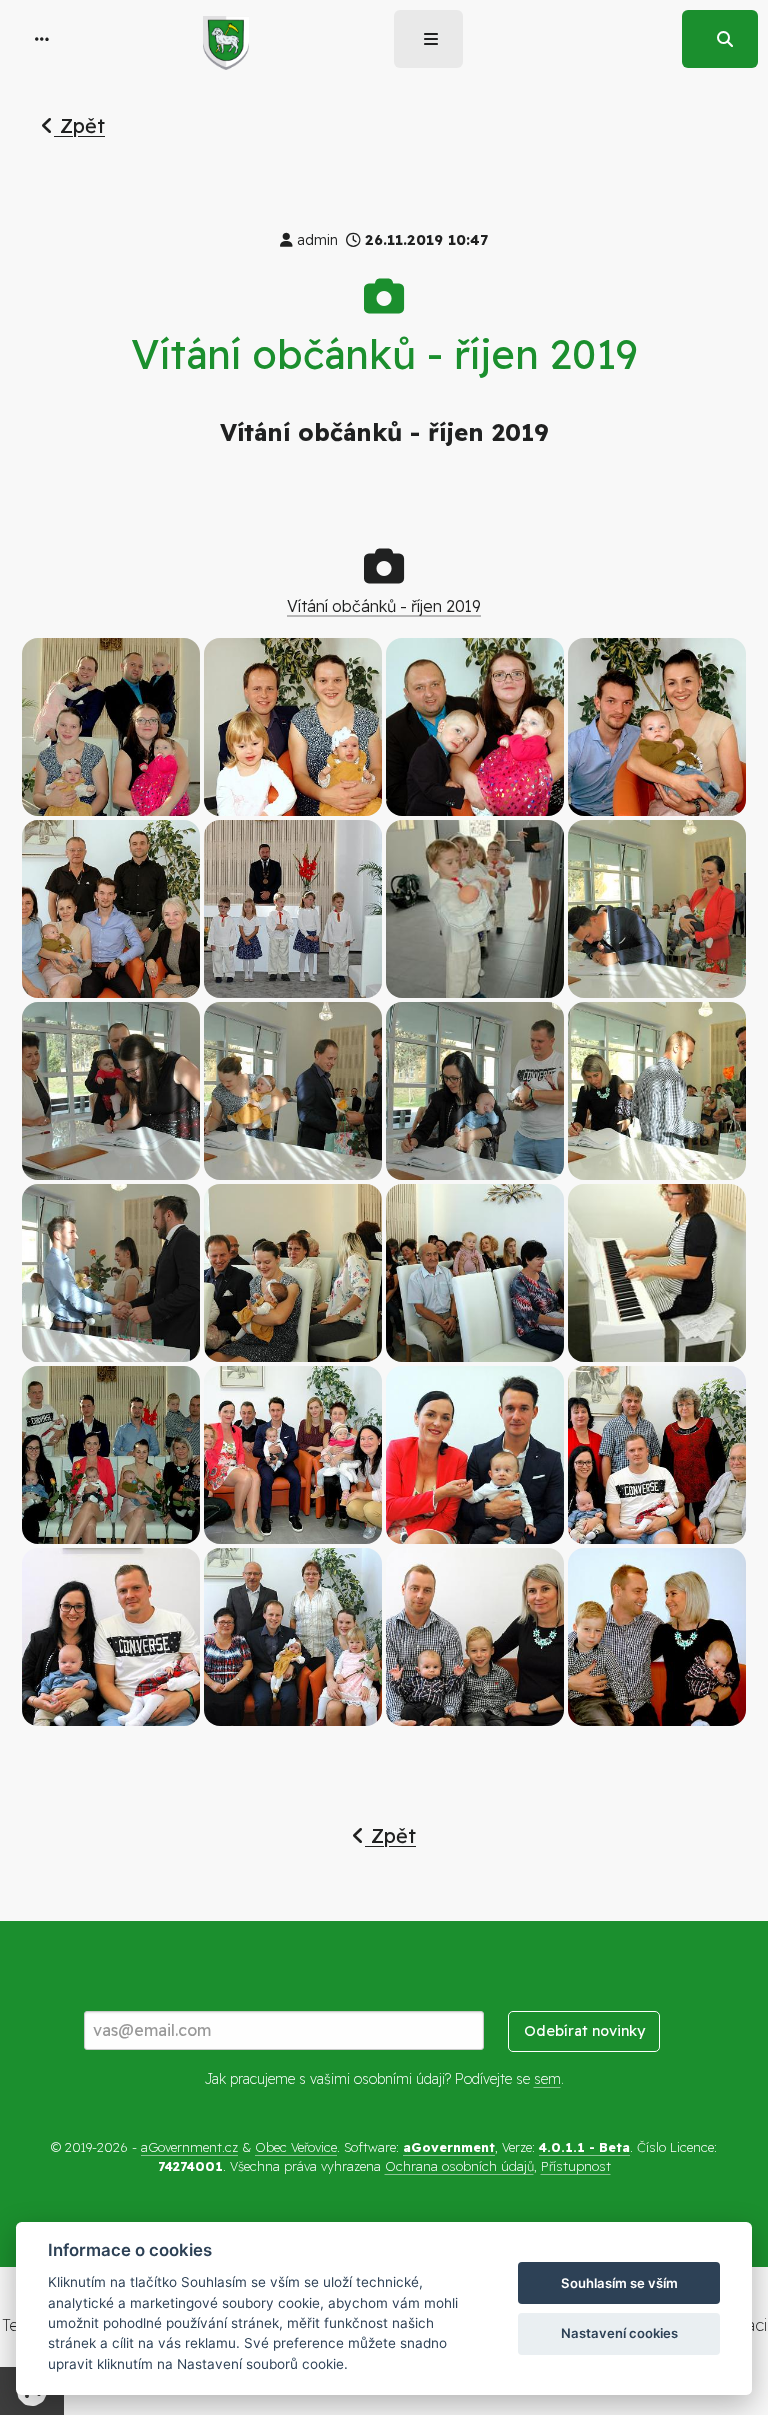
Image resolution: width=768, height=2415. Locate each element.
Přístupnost (576, 2166)
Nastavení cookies (619, 2333)
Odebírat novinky (584, 2031)
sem (547, 2079)
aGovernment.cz (189, 2147)
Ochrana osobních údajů (459, 2166)
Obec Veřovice (296, 2147)
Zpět (79, 125)
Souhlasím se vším (619, 2283)
